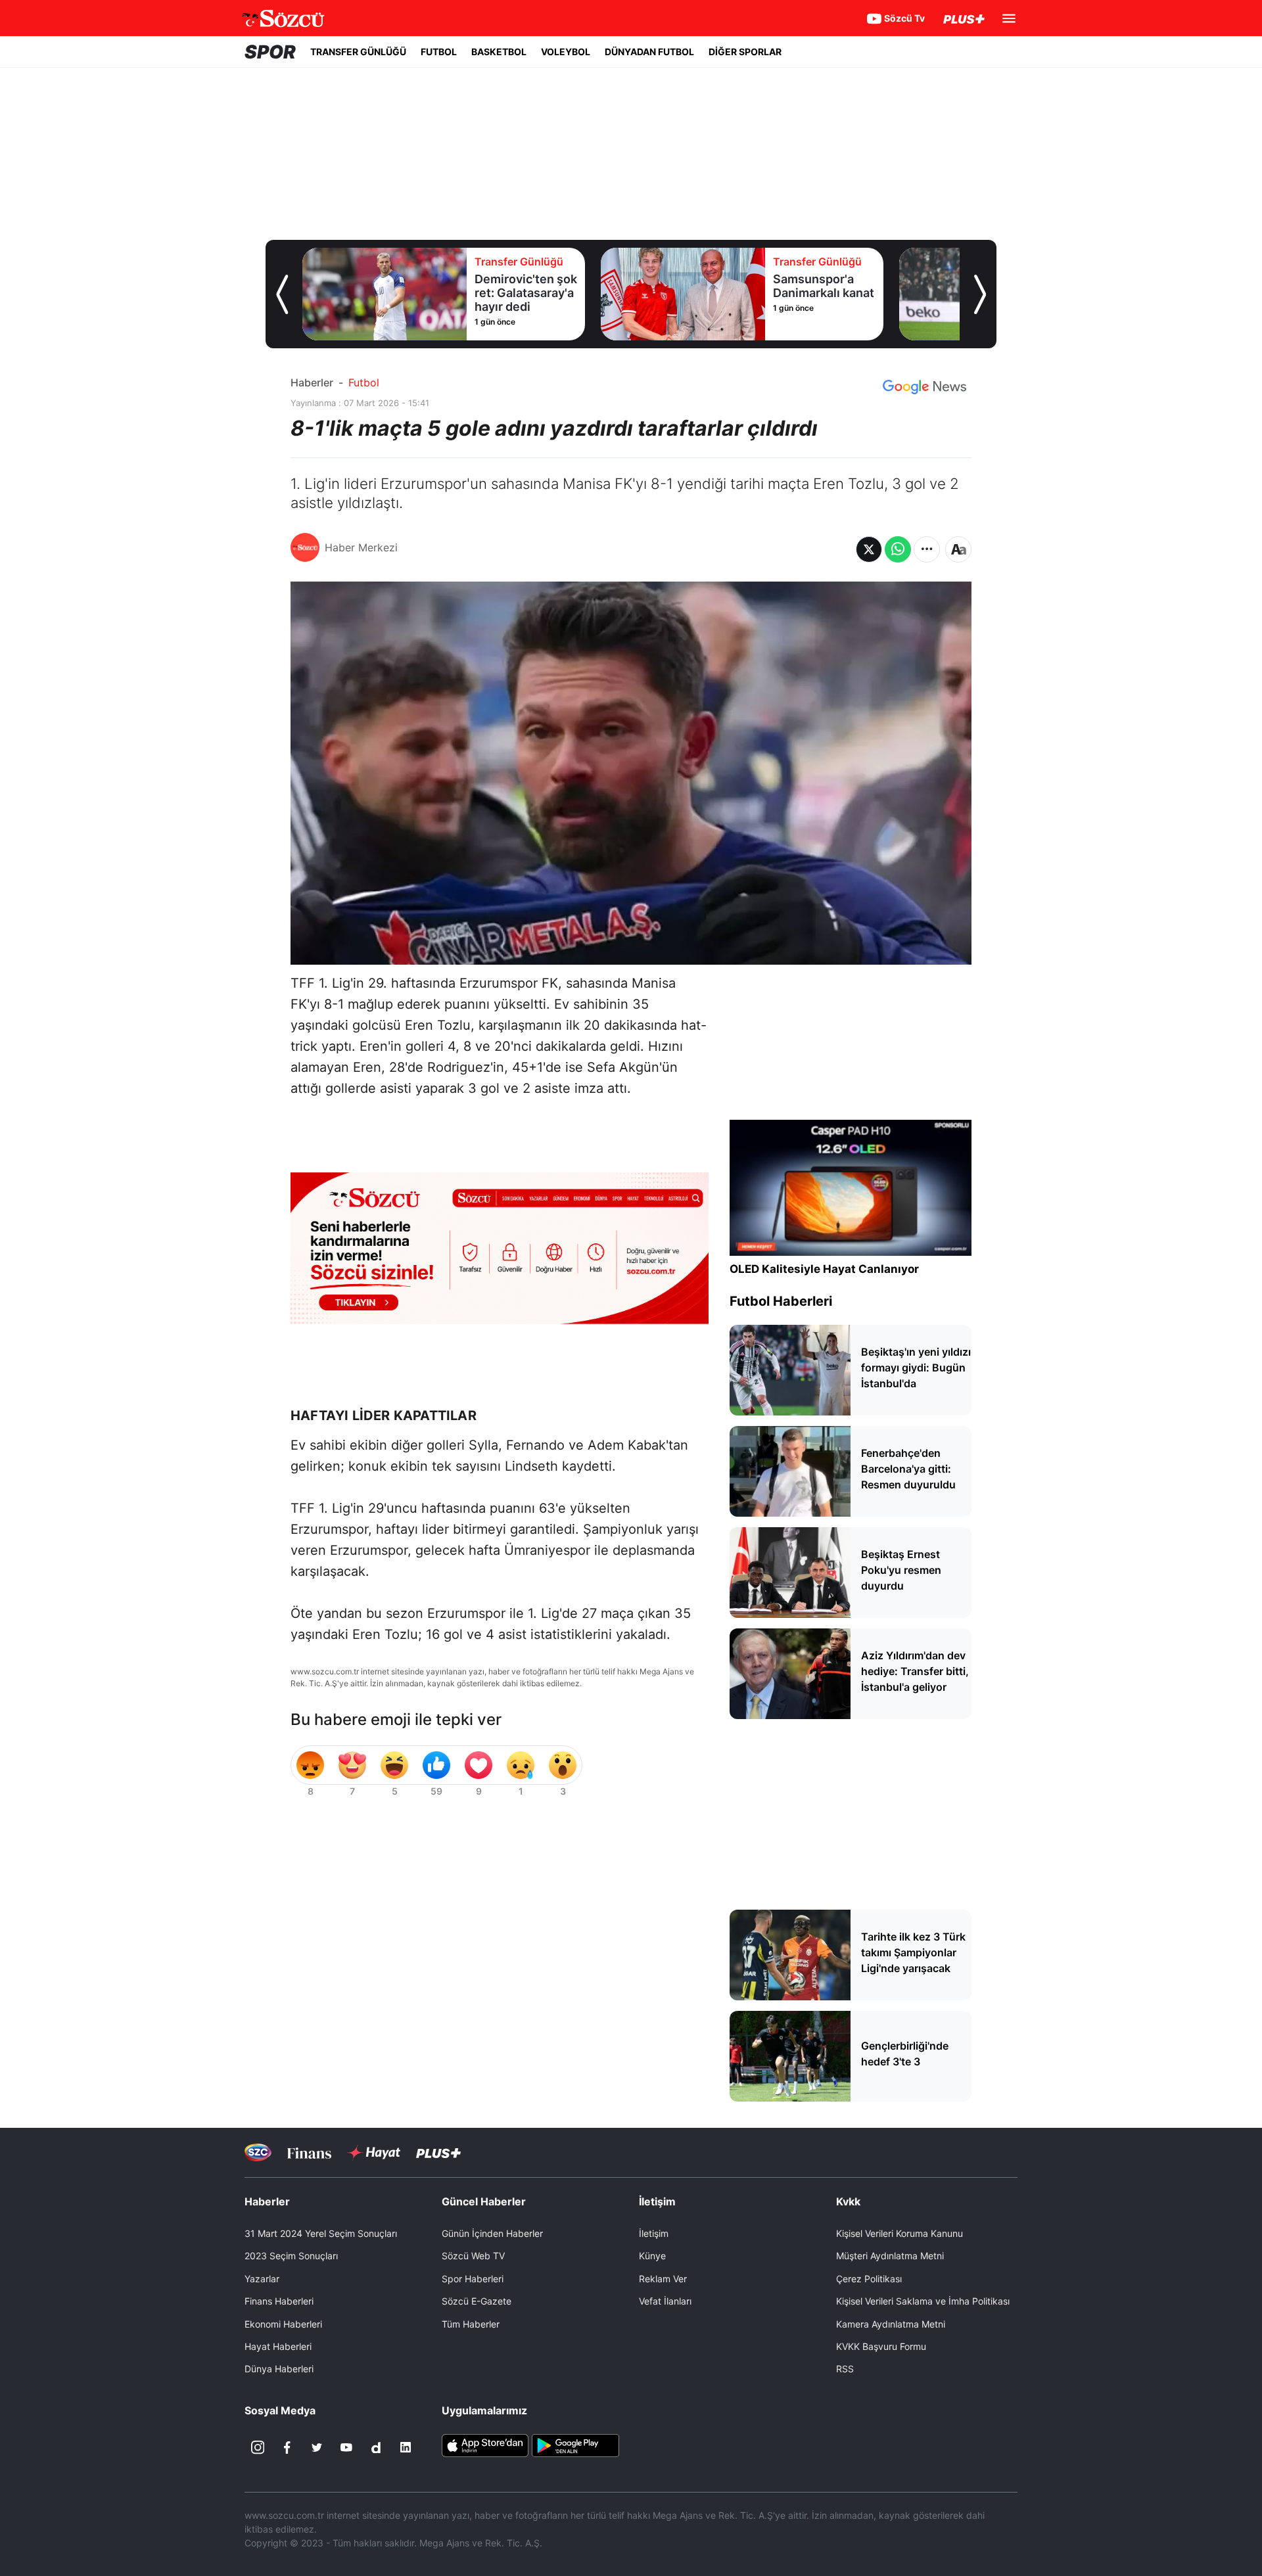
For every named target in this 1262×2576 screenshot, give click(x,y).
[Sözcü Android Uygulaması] (575, 2445)
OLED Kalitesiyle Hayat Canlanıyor (824, 1269)
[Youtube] (346, 2447)
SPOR (270, 52)
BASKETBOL (499, 52)
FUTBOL (439, 52)
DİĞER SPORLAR (745, 52)
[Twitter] (317, 2447)
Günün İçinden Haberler (492, 2233)
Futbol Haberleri (781, 1301)
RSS (845, 2369)
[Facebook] (287, 2447)
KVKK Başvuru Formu (881, 2346)
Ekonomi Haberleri (283, 2324)
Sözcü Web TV (473, 2256)
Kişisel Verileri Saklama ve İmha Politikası (923, 2301)
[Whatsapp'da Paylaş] (898, 549)
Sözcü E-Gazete (477, 2301)
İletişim (654, 2233)
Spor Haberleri (473, 2279)
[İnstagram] (258, 2447)
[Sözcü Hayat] (374, 2153)
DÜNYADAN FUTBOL (649, 52)
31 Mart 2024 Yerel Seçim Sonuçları (321, 2233)
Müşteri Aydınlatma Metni (890, 2256)
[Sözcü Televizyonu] (258, 2152)
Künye (652, 2256)
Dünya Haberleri (279, 2369)
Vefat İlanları (665, 2301)
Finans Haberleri (279, 2301)
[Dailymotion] (376, 2447)
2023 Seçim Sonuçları (291, 2256)
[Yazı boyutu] (958, 549)
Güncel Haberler (484, 2201)
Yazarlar (262, 2279)
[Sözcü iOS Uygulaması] (485, 2445)
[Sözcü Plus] (438, 2152)
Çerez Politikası (869, 2279)
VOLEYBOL (566, 52)
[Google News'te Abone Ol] (924, 387)
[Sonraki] (980, 294)
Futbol (364, 382)
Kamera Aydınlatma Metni (891, 2324)
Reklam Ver (663, 2279)
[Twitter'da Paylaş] (869, 549)
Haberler (312, 382)
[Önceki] (282, 294)
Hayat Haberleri (278, 2346)
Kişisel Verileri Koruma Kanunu (900, 2233)
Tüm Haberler (471, 2324)
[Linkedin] (406, 2447)
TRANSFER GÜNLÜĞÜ (358, 52)
